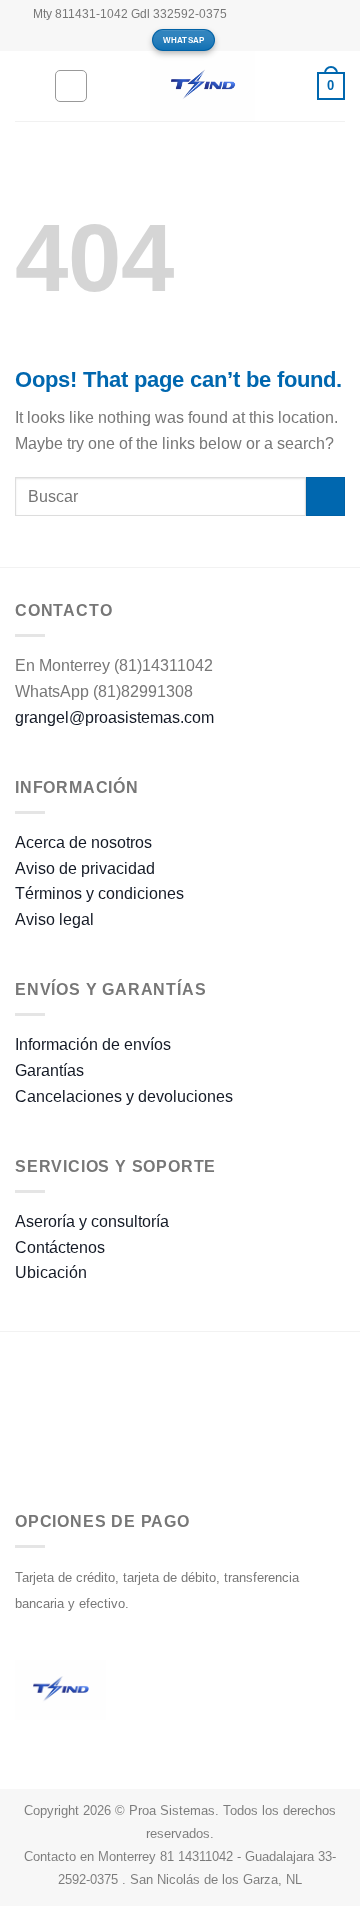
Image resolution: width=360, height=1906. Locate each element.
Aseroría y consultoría (92, 1221)
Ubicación (51, 1272)
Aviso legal (54, 919)
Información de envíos (93, 1044)
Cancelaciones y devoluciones (124, 1096)
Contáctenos (60, 1247)
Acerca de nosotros (83, 842)
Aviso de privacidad (85, 868)
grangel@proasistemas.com (114, 717)
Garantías (49, 1070)
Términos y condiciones (99, 893)
